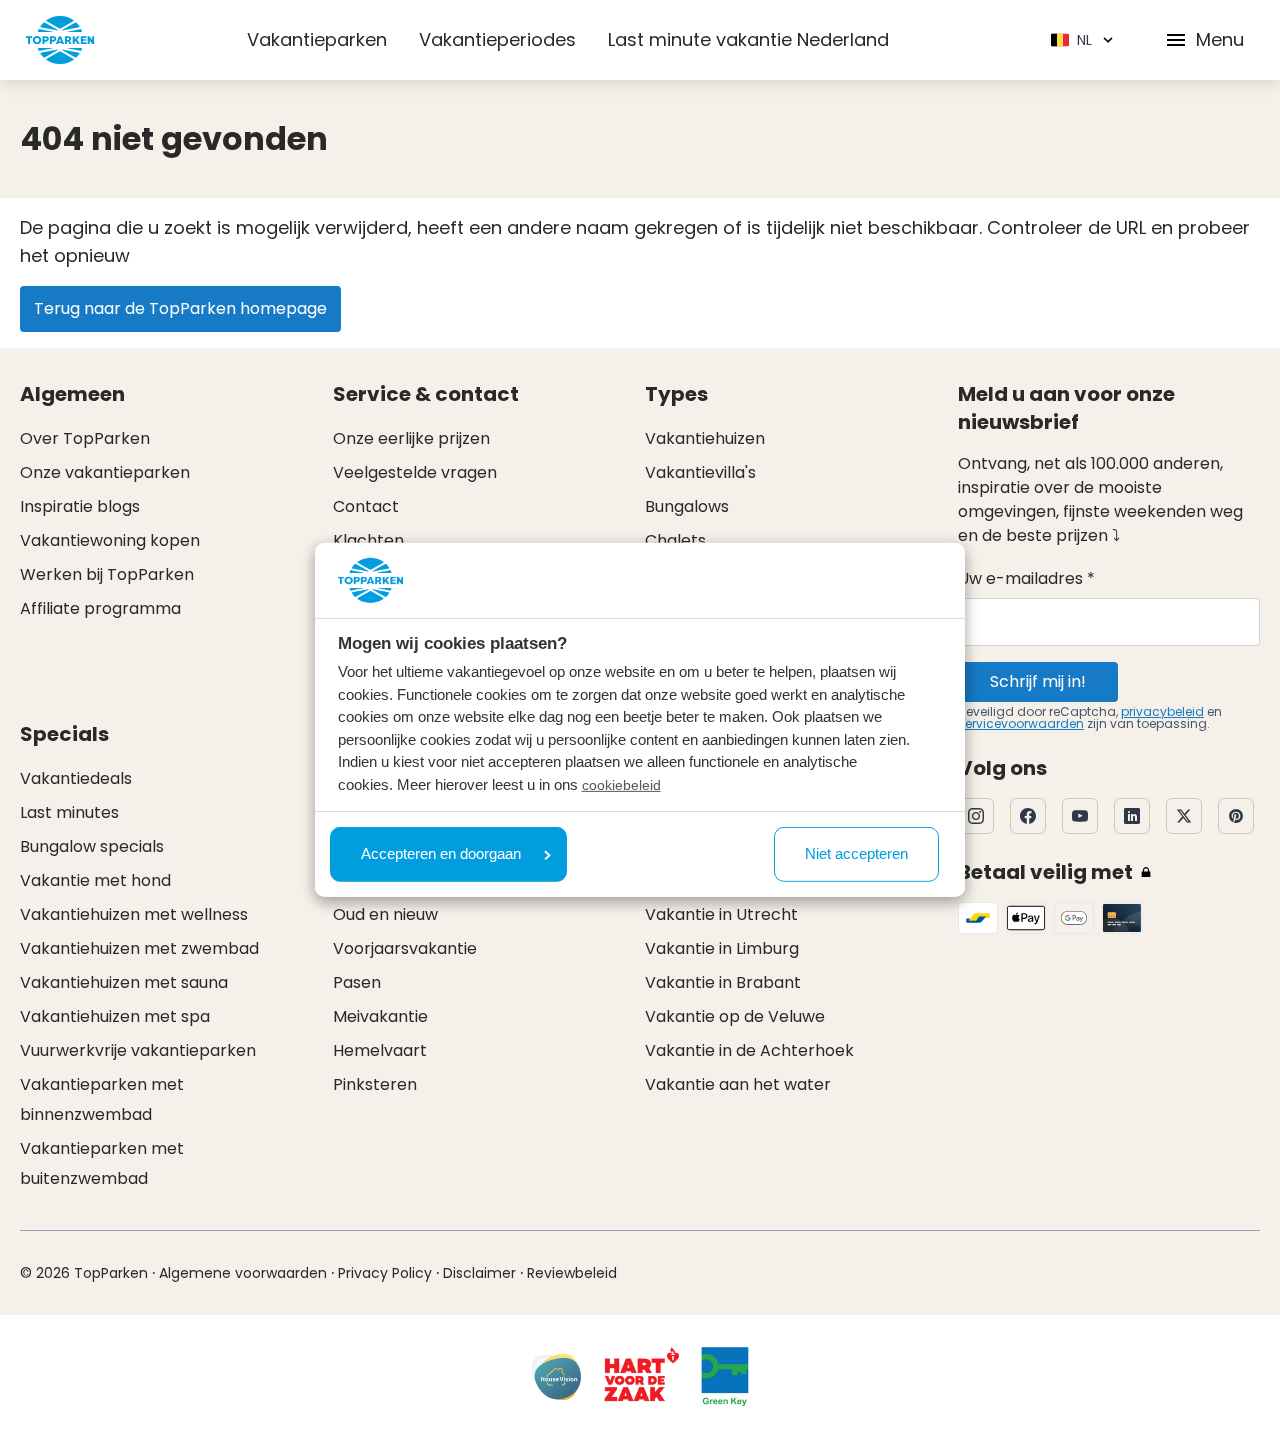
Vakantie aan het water (738, 1084)
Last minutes (69, 812)
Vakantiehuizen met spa (115, 1016)
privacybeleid (1162, 711)
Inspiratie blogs (80, 506)
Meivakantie (380, 1016)
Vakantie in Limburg (722, 948)
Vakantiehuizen (705, 438)
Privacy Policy (385, 1273)
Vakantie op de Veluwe (735, 1016)
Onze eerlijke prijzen (411, 438)
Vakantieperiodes (497, 39)
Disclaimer (479, 1273)
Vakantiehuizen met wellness (134, 914)
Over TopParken (85, 438)
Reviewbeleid (572, 1273)
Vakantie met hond (95, 880)
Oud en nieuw (385, 914)
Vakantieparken (317, 39)
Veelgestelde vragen (415, 472)
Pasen (357, 982)
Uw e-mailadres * (1026, 578)
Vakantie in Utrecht (721, 914)
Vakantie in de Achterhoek (749, 1050)
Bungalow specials (92, 846)
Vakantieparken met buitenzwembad (102, 1163)
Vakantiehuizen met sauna (124, 982)
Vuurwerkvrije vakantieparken (138, 1050)
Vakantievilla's (700, 472)
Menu (1220, 39)
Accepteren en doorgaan (441, 853)
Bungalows (687, 506)
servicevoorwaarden (1021, 723)
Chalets (675, 540)
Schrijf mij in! (1038, 681)
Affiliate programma (100, 608)
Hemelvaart (380, 1050)
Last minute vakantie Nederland (748, 39)
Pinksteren (375, 1084)
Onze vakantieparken (105, 472)
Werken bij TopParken (107, 574)
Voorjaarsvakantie (405, 948)
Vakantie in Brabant (723, 982)
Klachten (368, 540)
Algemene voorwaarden (243, 1273)
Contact (366, 506)
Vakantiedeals (76, 778)
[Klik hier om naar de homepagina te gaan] (60, 40)
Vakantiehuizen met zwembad (139, 948)
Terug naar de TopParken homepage (180, 308)
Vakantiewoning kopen (110, 540)
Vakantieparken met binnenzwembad (102, 1099)
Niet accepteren (856, 853)
